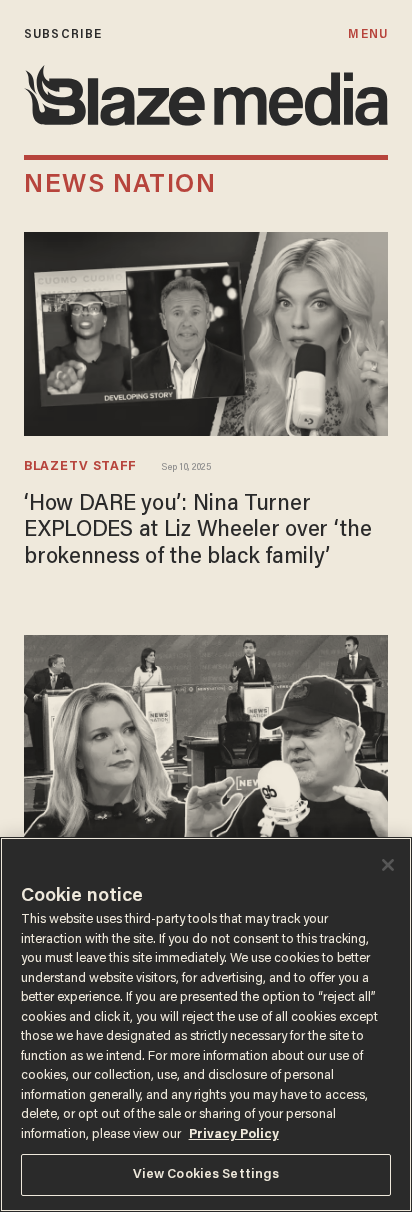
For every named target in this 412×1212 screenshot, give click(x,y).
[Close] (388, 865)
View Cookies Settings (206, 1174)
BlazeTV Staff (80, 467)
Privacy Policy (234, 1134)
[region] (206, 1024)
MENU (367, 34)
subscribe (63, 34)
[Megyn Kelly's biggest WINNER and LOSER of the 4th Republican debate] (206, 734)
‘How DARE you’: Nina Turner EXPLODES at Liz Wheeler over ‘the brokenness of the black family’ (198, 531)
